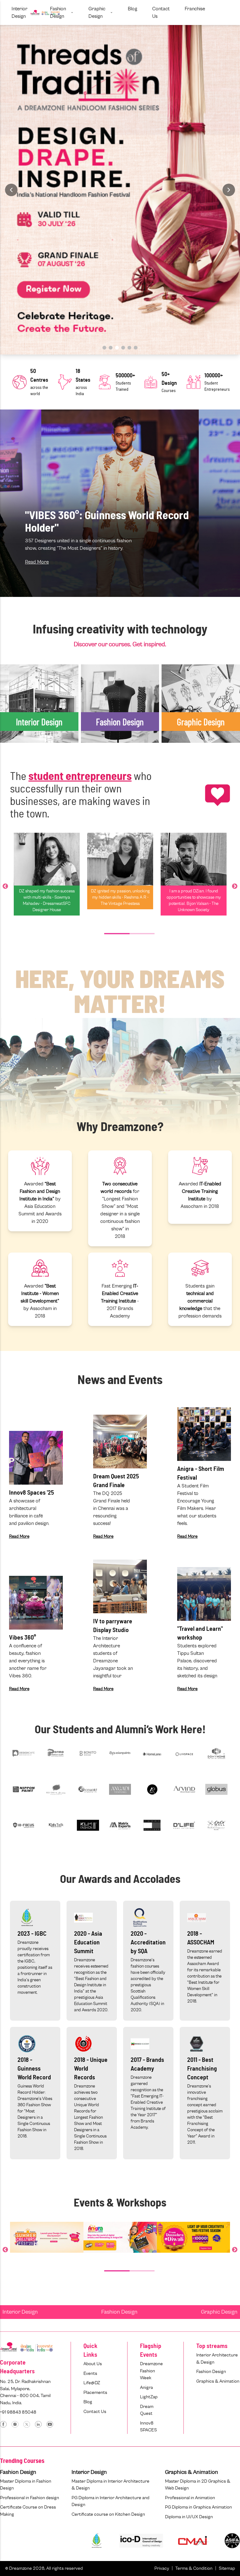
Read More (37, 562)
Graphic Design (219, 2312)
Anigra (146, 2387)
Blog (88, 2402)
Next (235, 886)
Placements (95, 2392)
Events (90, 2373)
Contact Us (95, 2412)
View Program (23, 777)
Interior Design (20, 2312)
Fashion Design (119, 2312)
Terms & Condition (194, 2568)
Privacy (162, 2568)
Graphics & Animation (218, 2381)
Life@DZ (92, 2383)
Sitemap (227, 2568)
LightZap (149, 2397)
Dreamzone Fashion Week (151, 2371)
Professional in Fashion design (30, 2498)
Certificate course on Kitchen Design (108, 2514)
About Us (93, 2364)
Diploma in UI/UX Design (189, 2517)
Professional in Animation (190, 2498)
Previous (5, 886)
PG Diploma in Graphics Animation (198, 2507)
